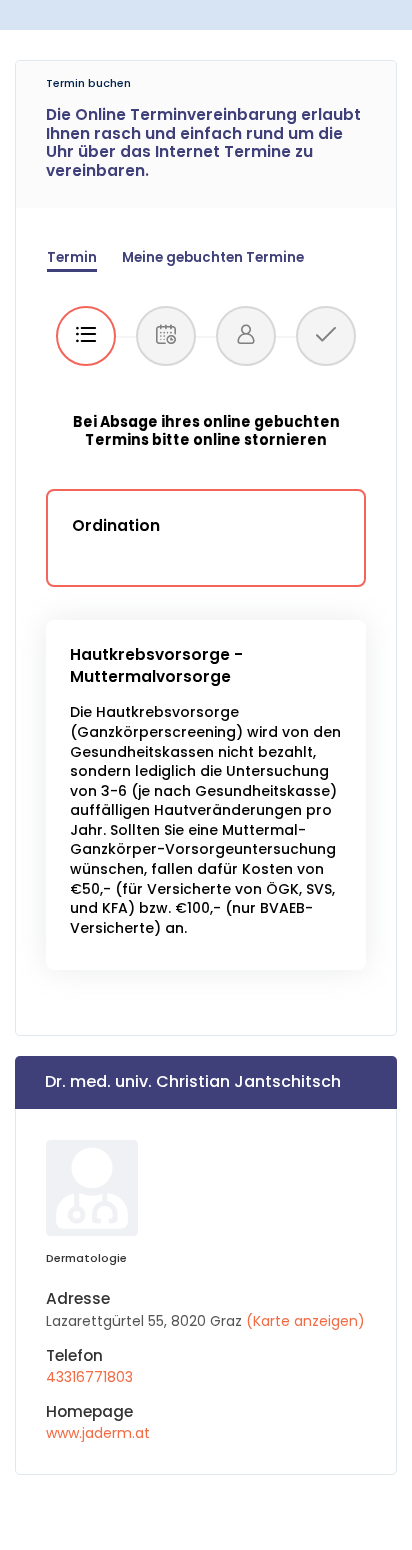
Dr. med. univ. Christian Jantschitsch (193, 1081)
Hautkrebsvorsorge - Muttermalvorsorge (156, 665)
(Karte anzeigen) (305, 1321)
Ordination (116, 525)
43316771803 (89, 1377)
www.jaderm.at (98, 1433)
